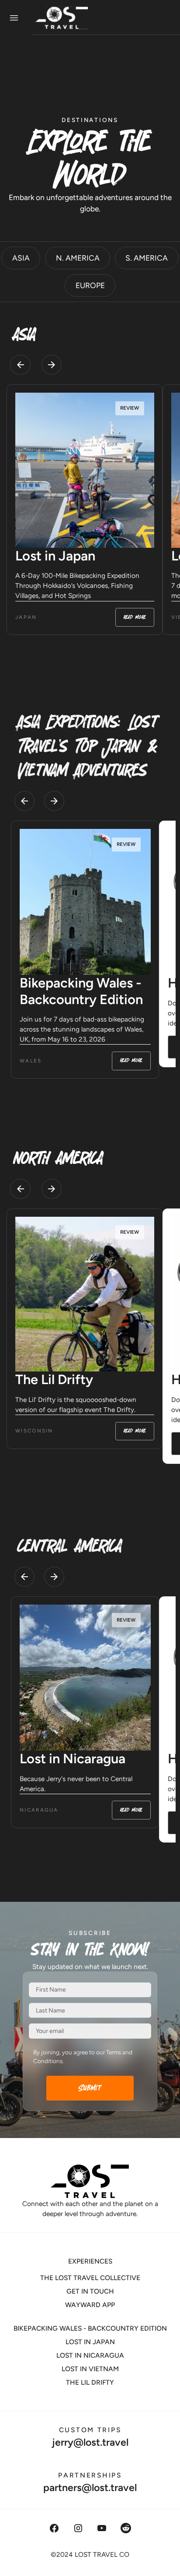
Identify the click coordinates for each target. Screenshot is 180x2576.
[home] (91, 18)
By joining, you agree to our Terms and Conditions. (83, 2057)
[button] (20, 365)
